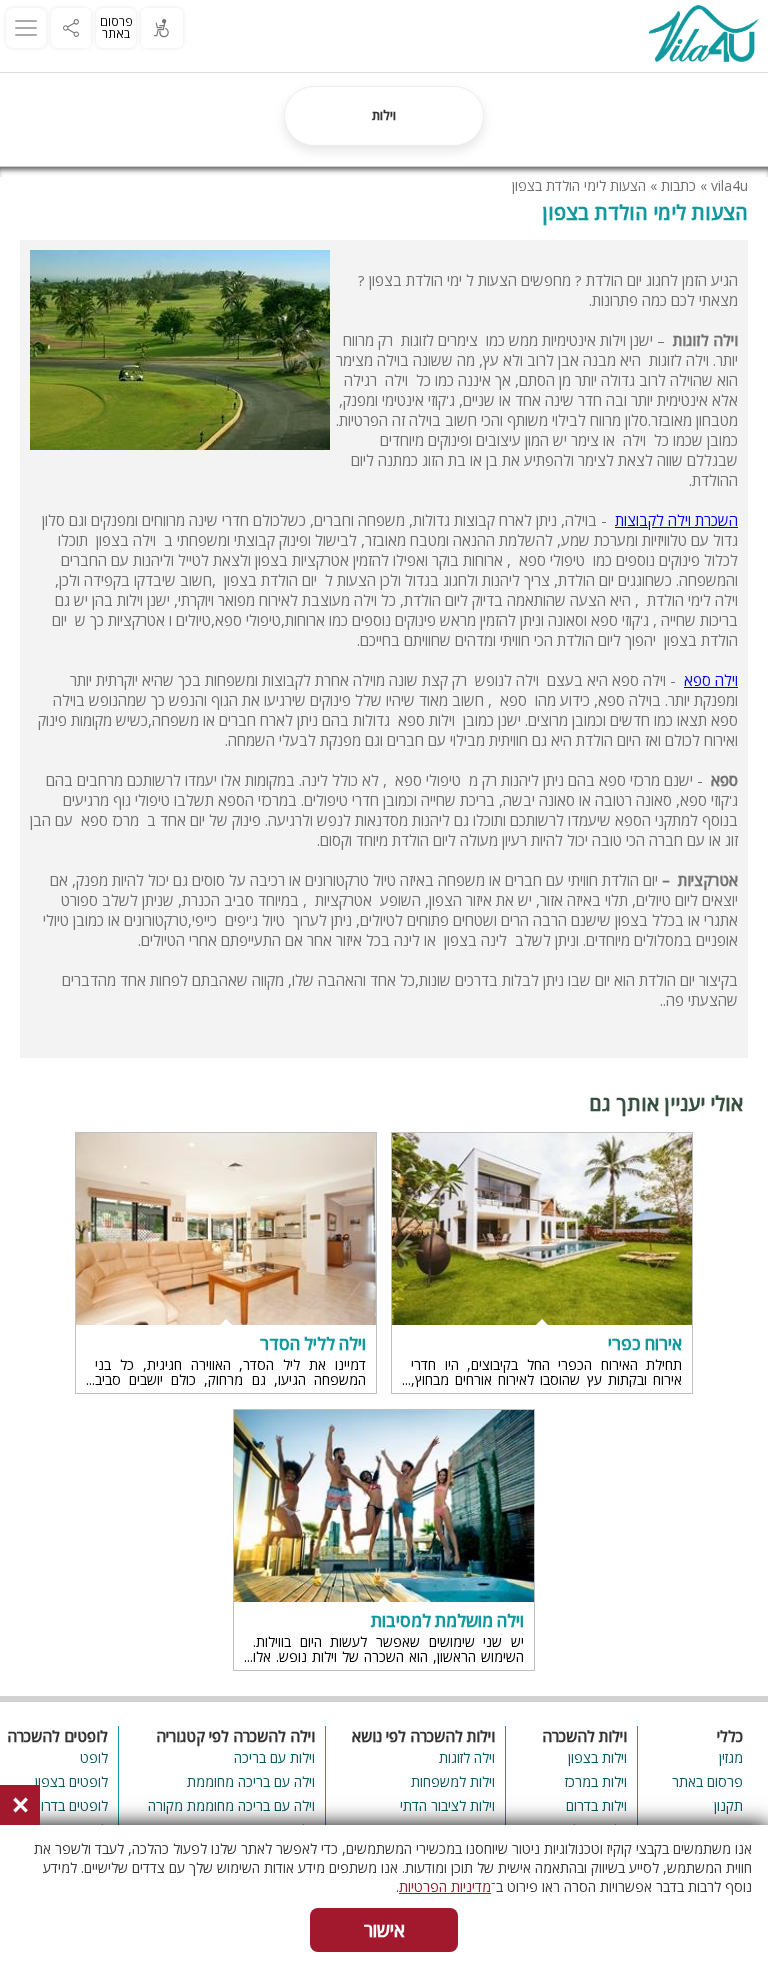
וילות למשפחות (453, 1781)
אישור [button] (384, 1930)
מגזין (731, 1757)
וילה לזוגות (467, 1757)
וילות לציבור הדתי (447, 1805)
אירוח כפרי (645, 1344)
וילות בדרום (596, 1805)
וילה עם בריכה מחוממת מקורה (231, 1805)
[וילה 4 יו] (703, 36)
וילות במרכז (596, 1781)
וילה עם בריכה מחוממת (251, 1781)
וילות (384, 115)
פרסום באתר (116, 27)
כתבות (678, 185)
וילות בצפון (597, 1757)
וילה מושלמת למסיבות (447, 1621)
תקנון (728, 1805)
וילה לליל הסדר (313, 1344)
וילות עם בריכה (274, 1757)
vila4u (729, 185)
